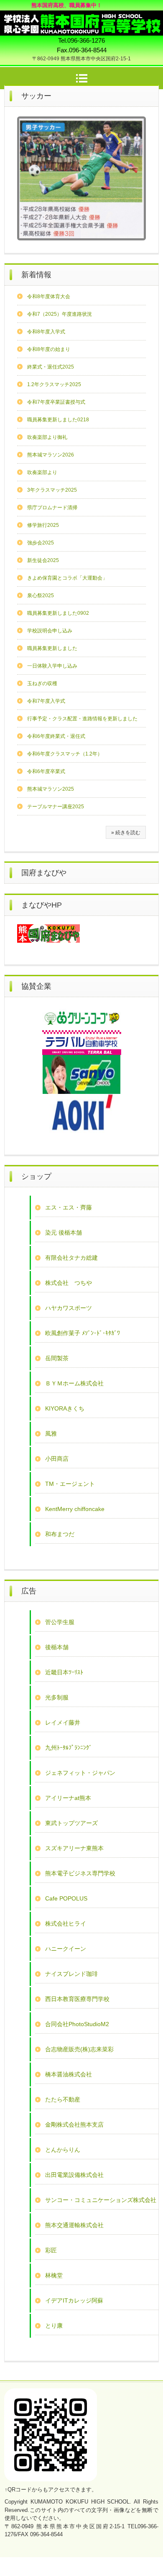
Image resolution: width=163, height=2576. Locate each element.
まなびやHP (42, 905)
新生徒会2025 (43, 560)
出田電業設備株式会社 (74, 2175)
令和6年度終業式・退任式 (56, 736)
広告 (29, 1591)
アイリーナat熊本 (68, 1798)
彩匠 (51, 2250)
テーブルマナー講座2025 (56, 807)
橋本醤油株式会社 (69, 2074)
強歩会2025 (41, 543)
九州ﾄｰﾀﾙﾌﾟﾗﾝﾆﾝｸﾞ (69, 1748)
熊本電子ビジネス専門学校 (80, 1873)
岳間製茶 (57, 1358)
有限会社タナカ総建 (71, 1258)
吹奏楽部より (42, 472)
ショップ (36, 1176)
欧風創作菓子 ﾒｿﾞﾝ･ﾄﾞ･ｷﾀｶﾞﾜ (83, 1333)
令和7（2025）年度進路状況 (60, 314)
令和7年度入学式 (46, 701)
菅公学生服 (60, 1622)
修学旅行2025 (43, 525)
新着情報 (36, 275)
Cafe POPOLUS (66, 1898)
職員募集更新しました (52, 648)
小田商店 (57, 1459)
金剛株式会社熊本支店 (74, 2125)
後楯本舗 (57, 1647)
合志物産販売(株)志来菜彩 (79, 2049)
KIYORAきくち (65, 1408)
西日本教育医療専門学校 (77, 1999)
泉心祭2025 (41, 596)
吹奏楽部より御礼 (47, 437)
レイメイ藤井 (63, 1722)
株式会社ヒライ (66, 1924)
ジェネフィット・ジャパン (80, 1773)
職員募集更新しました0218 (58, 420)
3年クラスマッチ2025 (52, 490)
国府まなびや (44, 873)
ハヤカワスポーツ (69, 1308)
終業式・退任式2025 (51, 367)
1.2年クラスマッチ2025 (54, 384)
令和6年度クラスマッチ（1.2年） (65, 754)
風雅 (51, 1434)
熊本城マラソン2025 (51, 789)
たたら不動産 (63, 2099)
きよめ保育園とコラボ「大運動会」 (67, 578)
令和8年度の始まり (49, 349)
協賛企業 (36, 986)
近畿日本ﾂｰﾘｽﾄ (64, 1672)
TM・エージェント (70, 1484)
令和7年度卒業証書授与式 (56, 402)
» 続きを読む (126, 833)
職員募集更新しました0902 (58, 613)
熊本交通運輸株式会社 (74, 2225)
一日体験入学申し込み (52, 666)
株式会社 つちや (69, 1283)
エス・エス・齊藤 (69, 1207)
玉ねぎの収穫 (42, 683)
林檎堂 (54, 2275)
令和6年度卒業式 (46, 771)
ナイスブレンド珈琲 (71, 1974)
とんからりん (63, 2150)
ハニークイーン (66, 1949)
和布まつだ (60, 1534)
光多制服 (57, 1697)
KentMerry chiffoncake (75, 1509)
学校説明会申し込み (50, 631)
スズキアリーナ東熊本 (74, 1848)
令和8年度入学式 (46, 332)
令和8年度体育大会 (49, 297)
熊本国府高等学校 (81, 18)
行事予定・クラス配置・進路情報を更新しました (82, 719)
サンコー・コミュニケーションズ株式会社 (101, 2200)
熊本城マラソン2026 (51, 455)
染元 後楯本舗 (64, 1233)
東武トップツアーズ (71, 1823)
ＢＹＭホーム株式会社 (74, 1383)
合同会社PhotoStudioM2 (77, 2024)
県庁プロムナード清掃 (52, 508)
